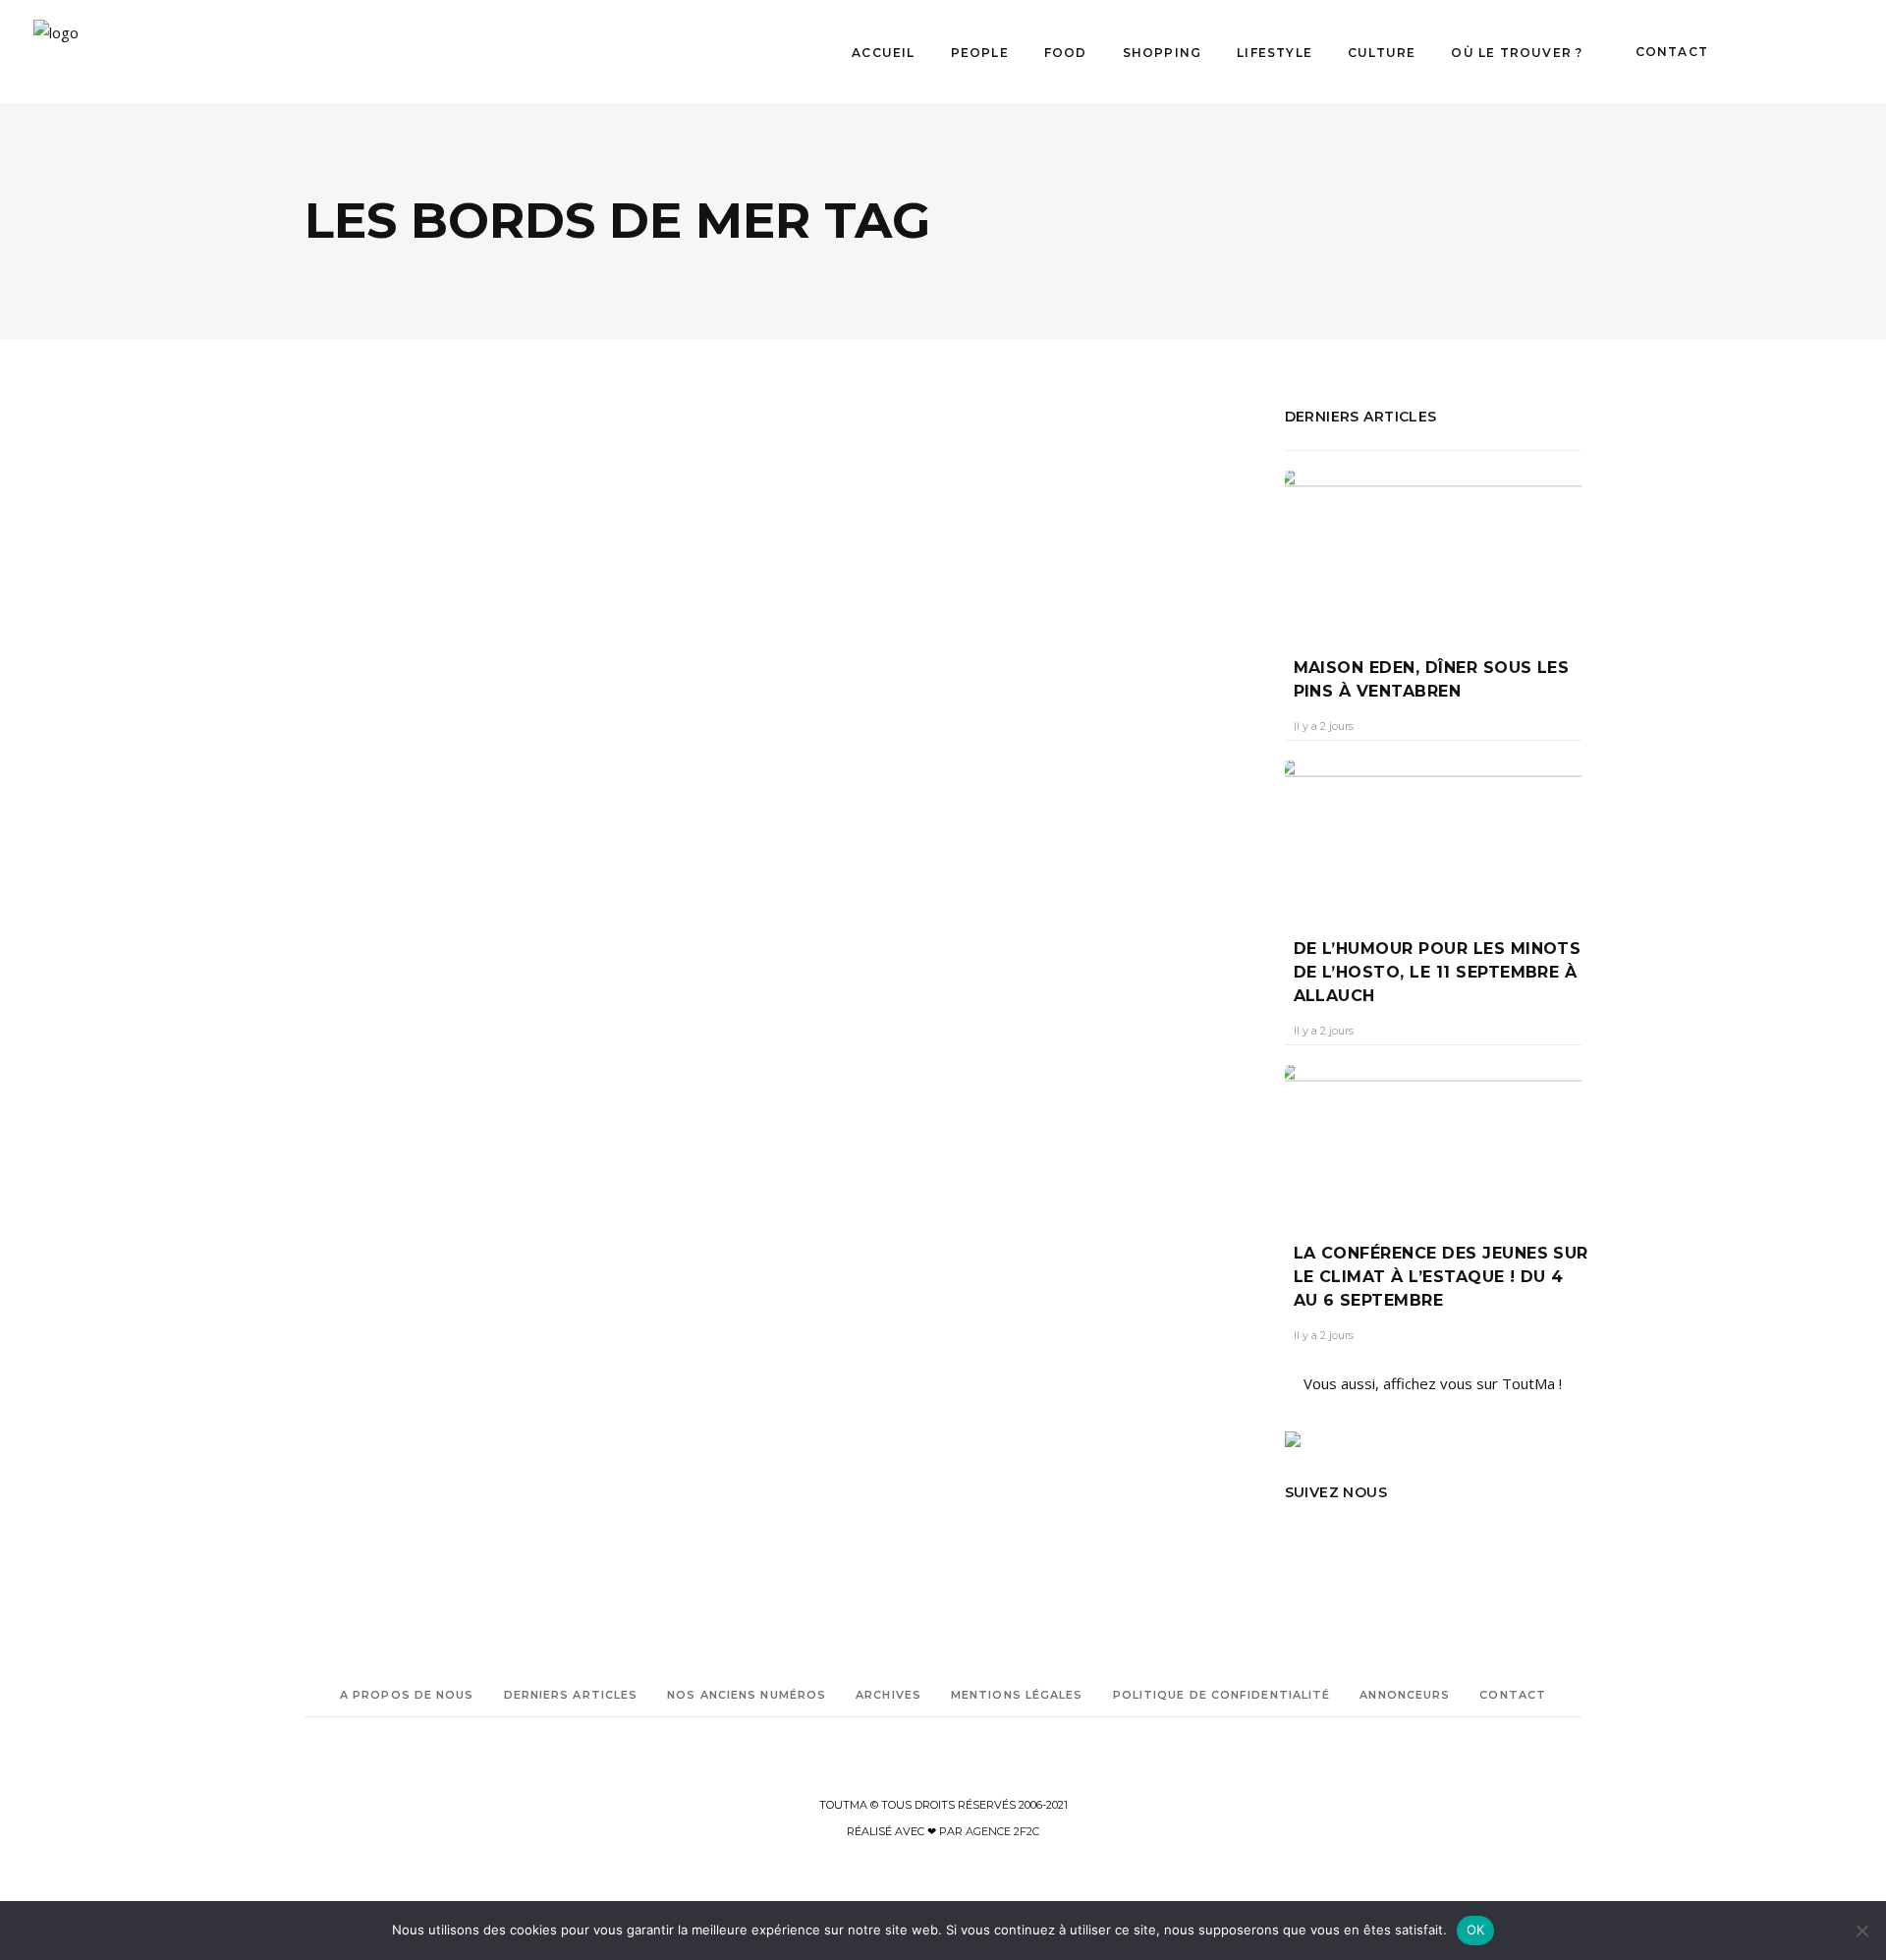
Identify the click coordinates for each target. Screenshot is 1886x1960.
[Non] (1861, 1931)
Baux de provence (845, 1026)
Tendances (412, 716)
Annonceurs (1405, 1695)
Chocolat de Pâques (850, 1081)
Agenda (843, 756)
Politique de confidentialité (1222, 1695)
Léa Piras (836, 872)
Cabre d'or (883, 1054)
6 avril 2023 (917, 872)
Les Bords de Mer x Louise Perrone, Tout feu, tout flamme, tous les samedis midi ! (522, 796)
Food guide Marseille (408, 1041)
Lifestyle (957, 756)
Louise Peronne (348, 1096)
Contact (1513, 1695)
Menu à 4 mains (923, 1219)
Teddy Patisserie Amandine (870, 1329)
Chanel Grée (355, 859)
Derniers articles (571, 1695)
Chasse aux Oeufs (970, 1054)
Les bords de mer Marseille (424, 1068)
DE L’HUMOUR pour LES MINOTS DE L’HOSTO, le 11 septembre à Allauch (1438, 972)
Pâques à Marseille (883, 1274)
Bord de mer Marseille (365, 1013)
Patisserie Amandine (962, 1301)
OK (1476, 1930)
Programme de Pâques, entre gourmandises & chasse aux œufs (1003, 823)
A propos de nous (407, 1695)
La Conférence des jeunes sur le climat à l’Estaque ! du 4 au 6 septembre (1441, 1277)
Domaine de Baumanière (866, 1164)
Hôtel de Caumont (913, 1191)
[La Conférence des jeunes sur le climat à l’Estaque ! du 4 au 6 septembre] (1434, 1139)
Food (345, 716)
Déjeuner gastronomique (915, 1136)
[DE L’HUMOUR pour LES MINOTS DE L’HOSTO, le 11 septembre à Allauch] (1434, 835)
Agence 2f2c (1002, 1831)
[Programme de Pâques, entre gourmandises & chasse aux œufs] (1025, 582)
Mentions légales (1017, 1695)
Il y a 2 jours (1324, 726)
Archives (888, 1695)
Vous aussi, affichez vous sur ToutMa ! (1433, 1383)
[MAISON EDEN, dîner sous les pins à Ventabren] (1434, 549)
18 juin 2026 (447, 859)
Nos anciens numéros (747, 1695)
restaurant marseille (455, 1096)
